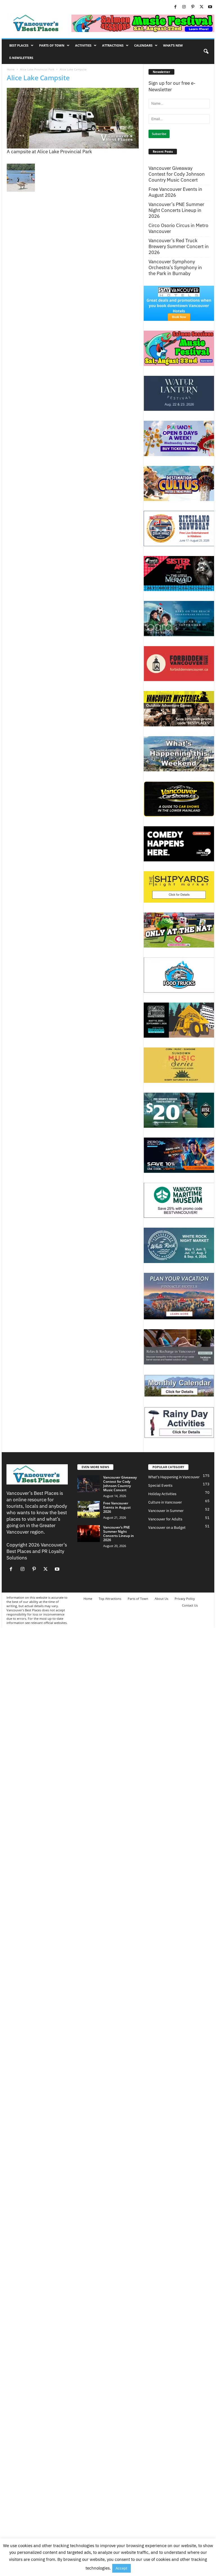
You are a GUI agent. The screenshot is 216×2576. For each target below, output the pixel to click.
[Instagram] (184, 7)
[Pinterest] (193, 7)
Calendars (143, 45)
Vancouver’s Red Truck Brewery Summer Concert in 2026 (179, 247)
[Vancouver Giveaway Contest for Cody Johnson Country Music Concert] (89, 1484)
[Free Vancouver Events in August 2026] (89, 1509)
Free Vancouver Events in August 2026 (175, 192)
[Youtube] (210, 7)
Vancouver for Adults (165, 1519)
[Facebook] (175, 7)
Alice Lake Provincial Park (37, 69)
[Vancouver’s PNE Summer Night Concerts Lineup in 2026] (89, 1534)
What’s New (173, 45)
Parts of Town (52, 45)
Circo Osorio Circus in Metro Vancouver (178, 228)
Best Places (19, 45)
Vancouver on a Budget (167, 1528)
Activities (83, 45)
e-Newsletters (21, 58)
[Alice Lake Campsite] (73, 118)
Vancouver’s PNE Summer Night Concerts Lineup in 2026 (176, 210)
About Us (161, 1599)
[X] (201, 7)
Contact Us (190, 1605)
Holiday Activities (162, 1494)
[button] (206, 52)
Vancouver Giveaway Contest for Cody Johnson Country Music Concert (177, 174)
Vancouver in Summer (166, 1511)
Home (11, 69)
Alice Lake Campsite (38, 78)
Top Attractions (110, 1599)
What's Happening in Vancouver (174, 1477)
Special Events (160, 1485)
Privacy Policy (185, 1599)
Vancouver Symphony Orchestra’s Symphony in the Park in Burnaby (175, 268)
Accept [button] (121, 2568)
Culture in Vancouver (165, 1502)
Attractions (113, 45)
